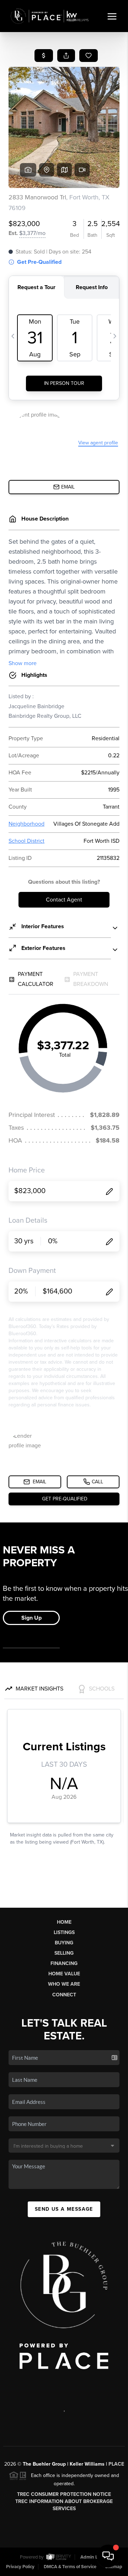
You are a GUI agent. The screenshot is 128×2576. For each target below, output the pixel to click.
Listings (64, 1932)
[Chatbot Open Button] (108, 2556)
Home (64, 1922)
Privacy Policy (20, 2567)
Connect (64, 1995)
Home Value (64, 1974)
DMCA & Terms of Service (70, 2567)
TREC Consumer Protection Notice (64, 2494)
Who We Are (64, 1984)
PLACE (116, 2464)
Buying (64, 1943)
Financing (64, 1963)
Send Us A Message (64, 2209)
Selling (64, 1953)
